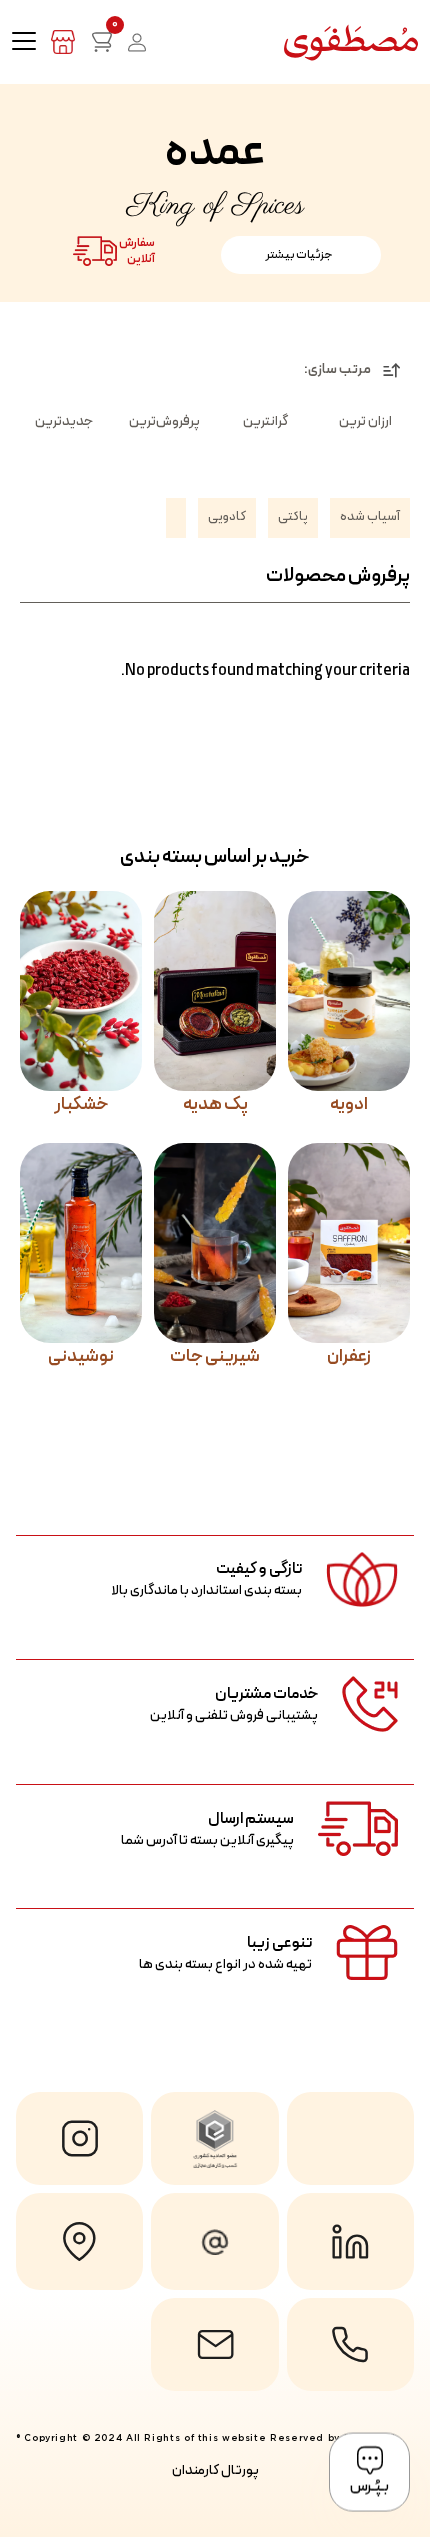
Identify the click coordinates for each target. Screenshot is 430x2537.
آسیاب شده (370, 517)
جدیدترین (64, 421)
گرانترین (265, 421)
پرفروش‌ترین (164, 421)
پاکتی (293, 517)
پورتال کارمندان (215, 2471)
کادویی (227, 517)
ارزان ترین (365, 421)
